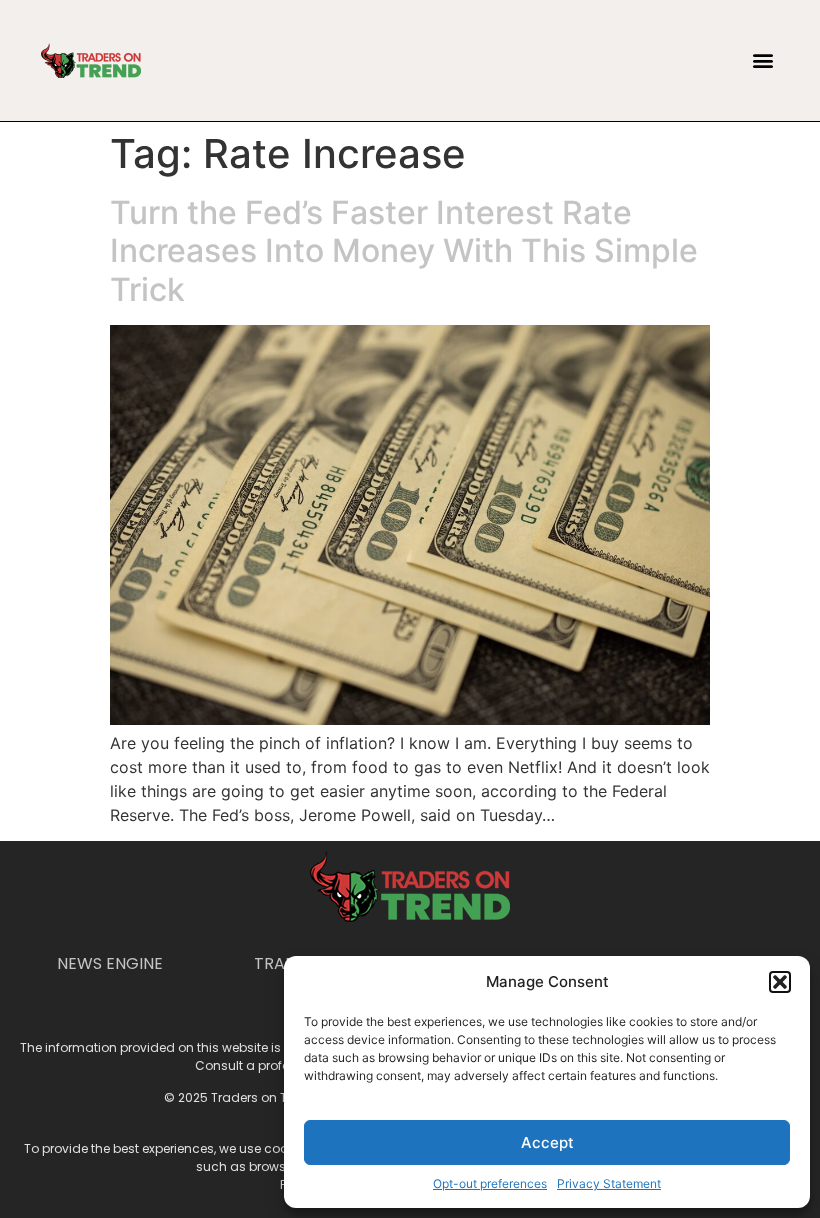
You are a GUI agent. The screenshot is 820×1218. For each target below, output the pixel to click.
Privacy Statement (609, 1183)
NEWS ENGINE (110, 963)
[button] (780, 982)
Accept (547, 1142)
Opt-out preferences (490, 1183)
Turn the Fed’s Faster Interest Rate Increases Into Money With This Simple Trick (404, 251)
